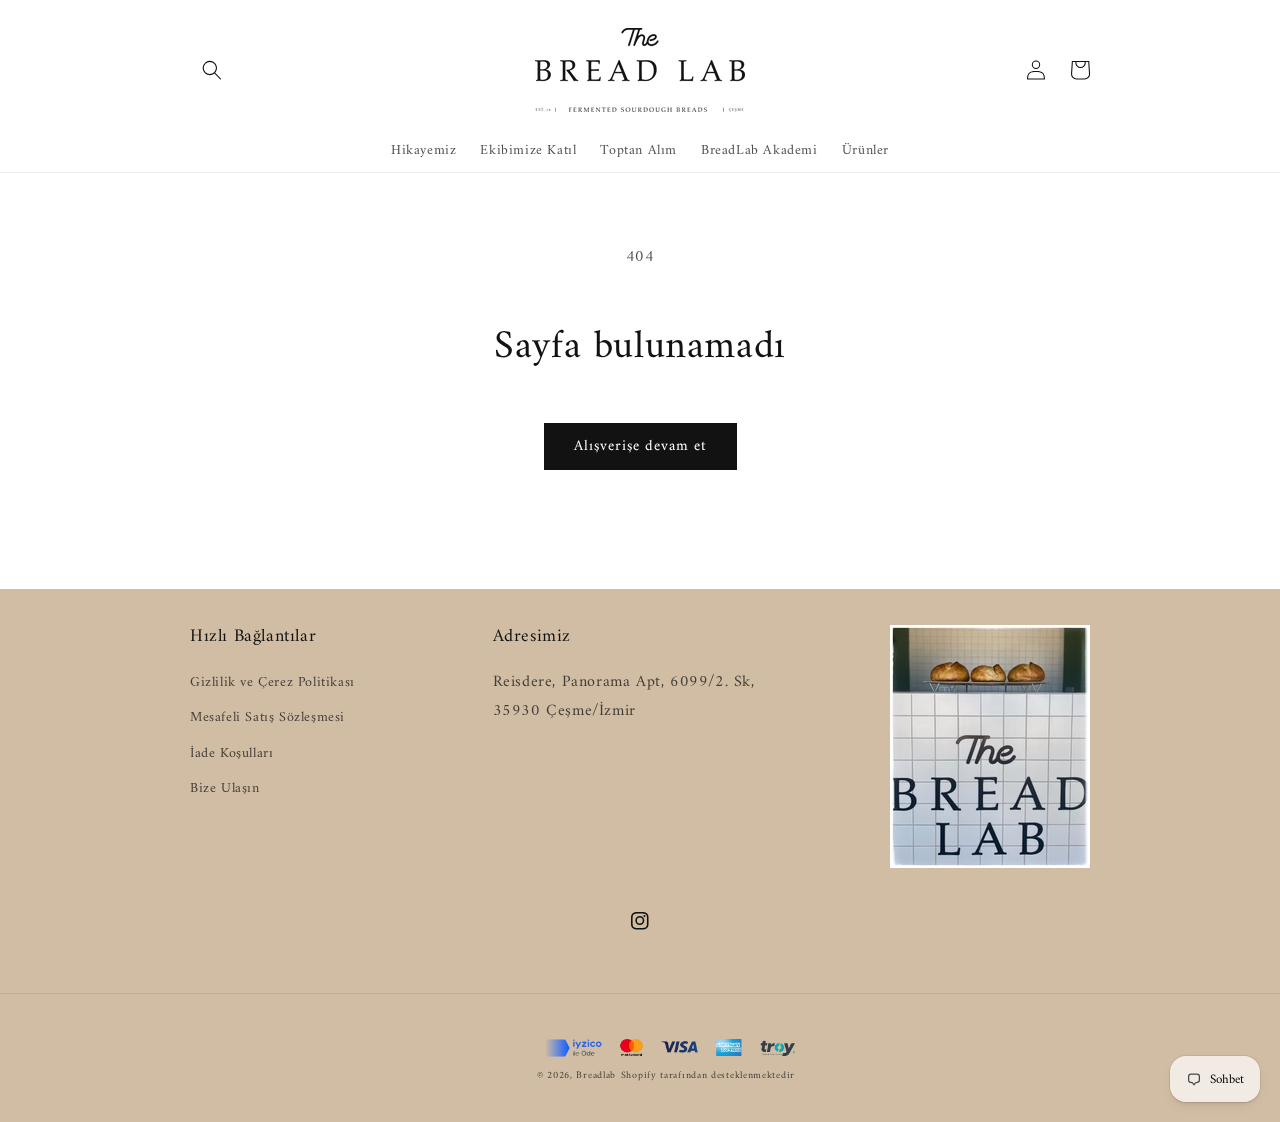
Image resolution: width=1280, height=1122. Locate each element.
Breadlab (596, 1075)
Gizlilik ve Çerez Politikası (272, 682)
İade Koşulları (231, 753)
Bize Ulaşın (225, 788)
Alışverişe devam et (640, 446)
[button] (212, 70)
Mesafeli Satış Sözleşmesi (267, 717)
